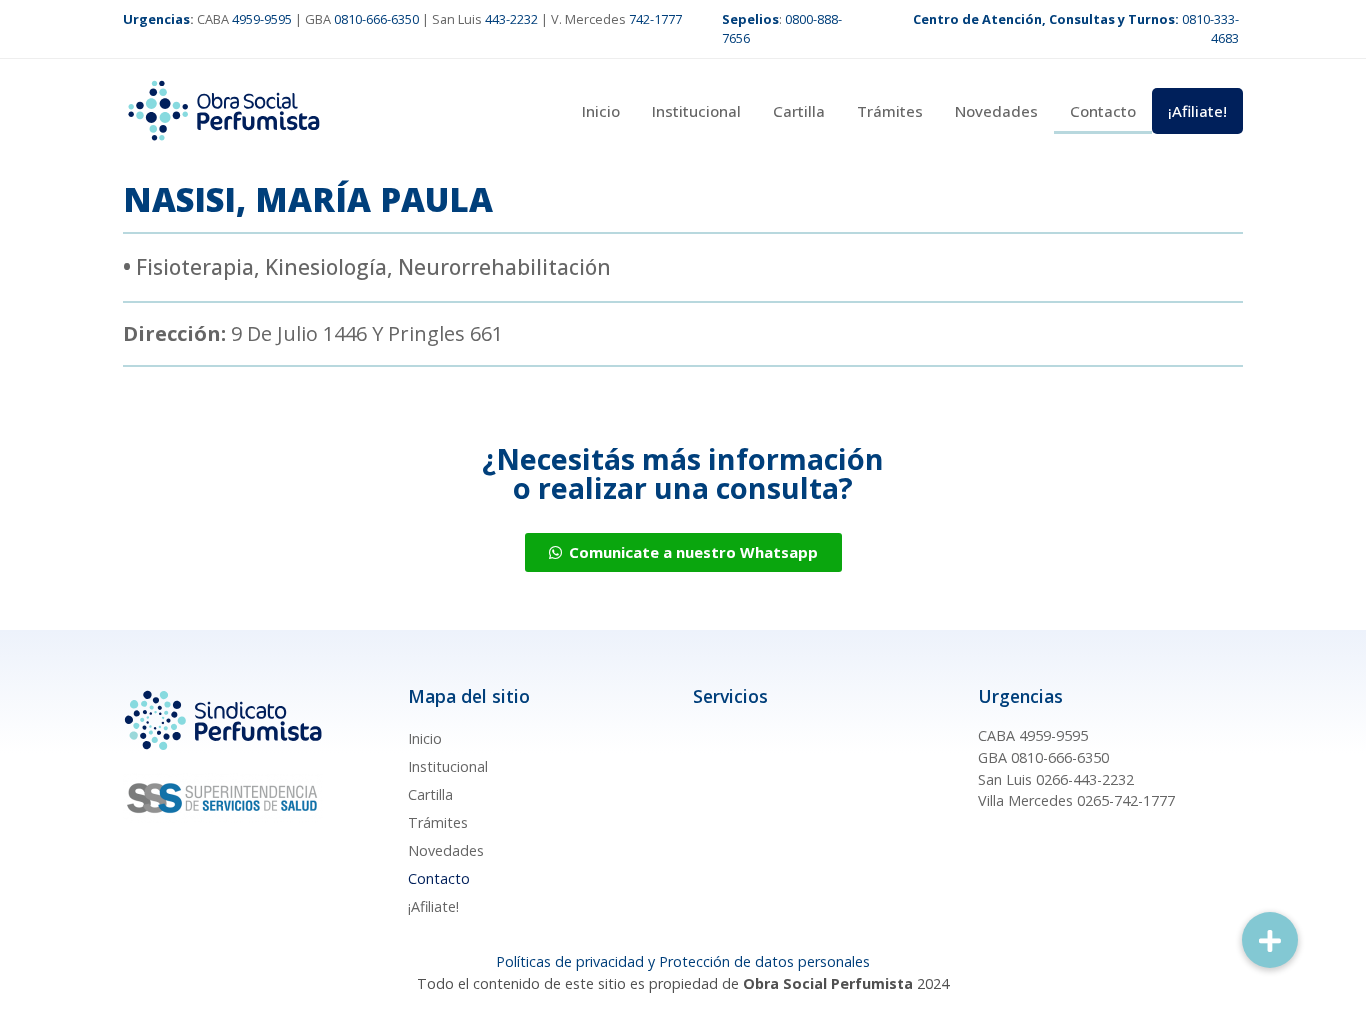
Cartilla (799, 111)
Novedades (996, 111)
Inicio (601, 111)
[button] (1270, 940)
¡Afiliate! (1197, 111)
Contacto (1103, 111)
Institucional (696, 111)
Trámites (890, 111)
